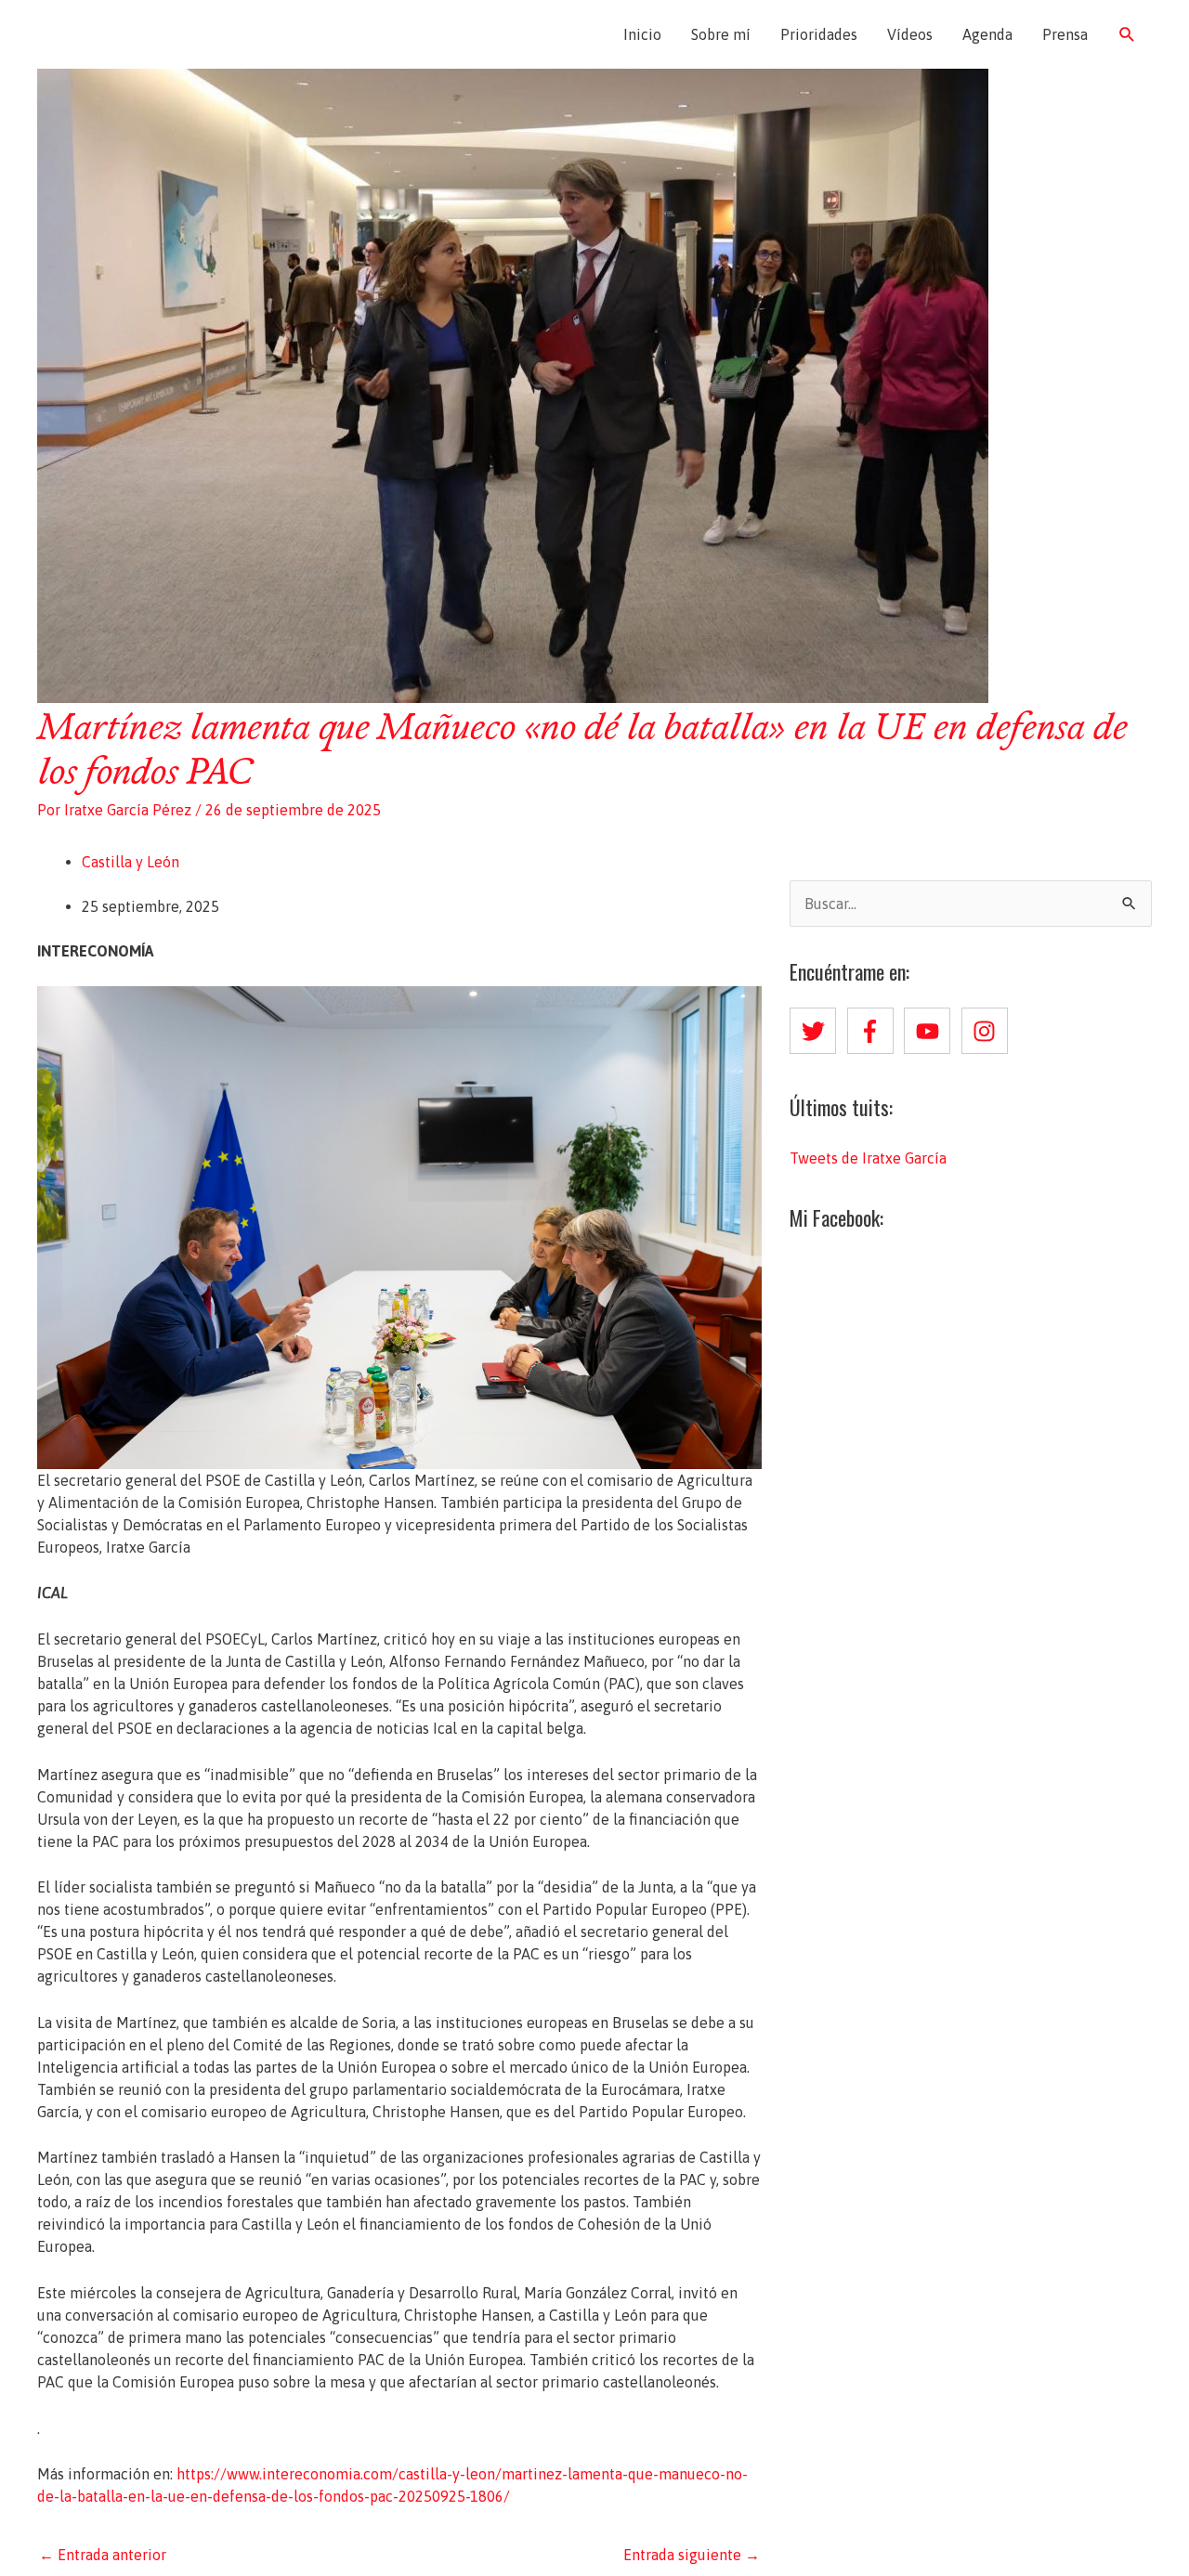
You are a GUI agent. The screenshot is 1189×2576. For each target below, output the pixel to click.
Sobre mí (721, 34)
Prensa (1065, 34)
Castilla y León (131, 862)
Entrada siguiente (692, 2555)
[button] (1127, 35)
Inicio (642, 34)
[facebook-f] (874, 1031)
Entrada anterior (103, 2555)
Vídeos (910, 34)
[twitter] (817, 1031)
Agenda (987, 34)
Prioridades (819, 34)
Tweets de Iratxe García (868, 1158)
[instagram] (988, 1031)
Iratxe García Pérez (146, 34)
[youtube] (931, 1031)
